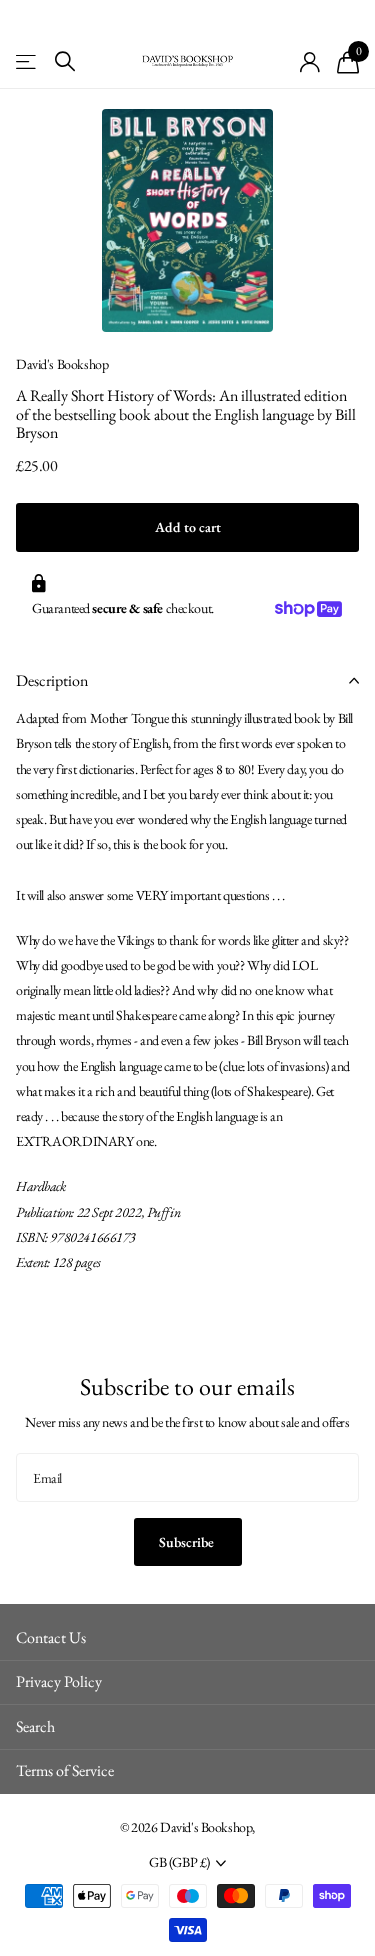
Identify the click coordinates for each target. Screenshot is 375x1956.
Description (52, 680)
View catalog (27, 61)
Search (35, 1726)
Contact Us (51, 1637)
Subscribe (188, 1542)
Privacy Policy (59, 1681)
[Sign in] (310, 62)
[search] (65, 61)
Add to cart (188, 527)
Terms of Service (65, 1770)
